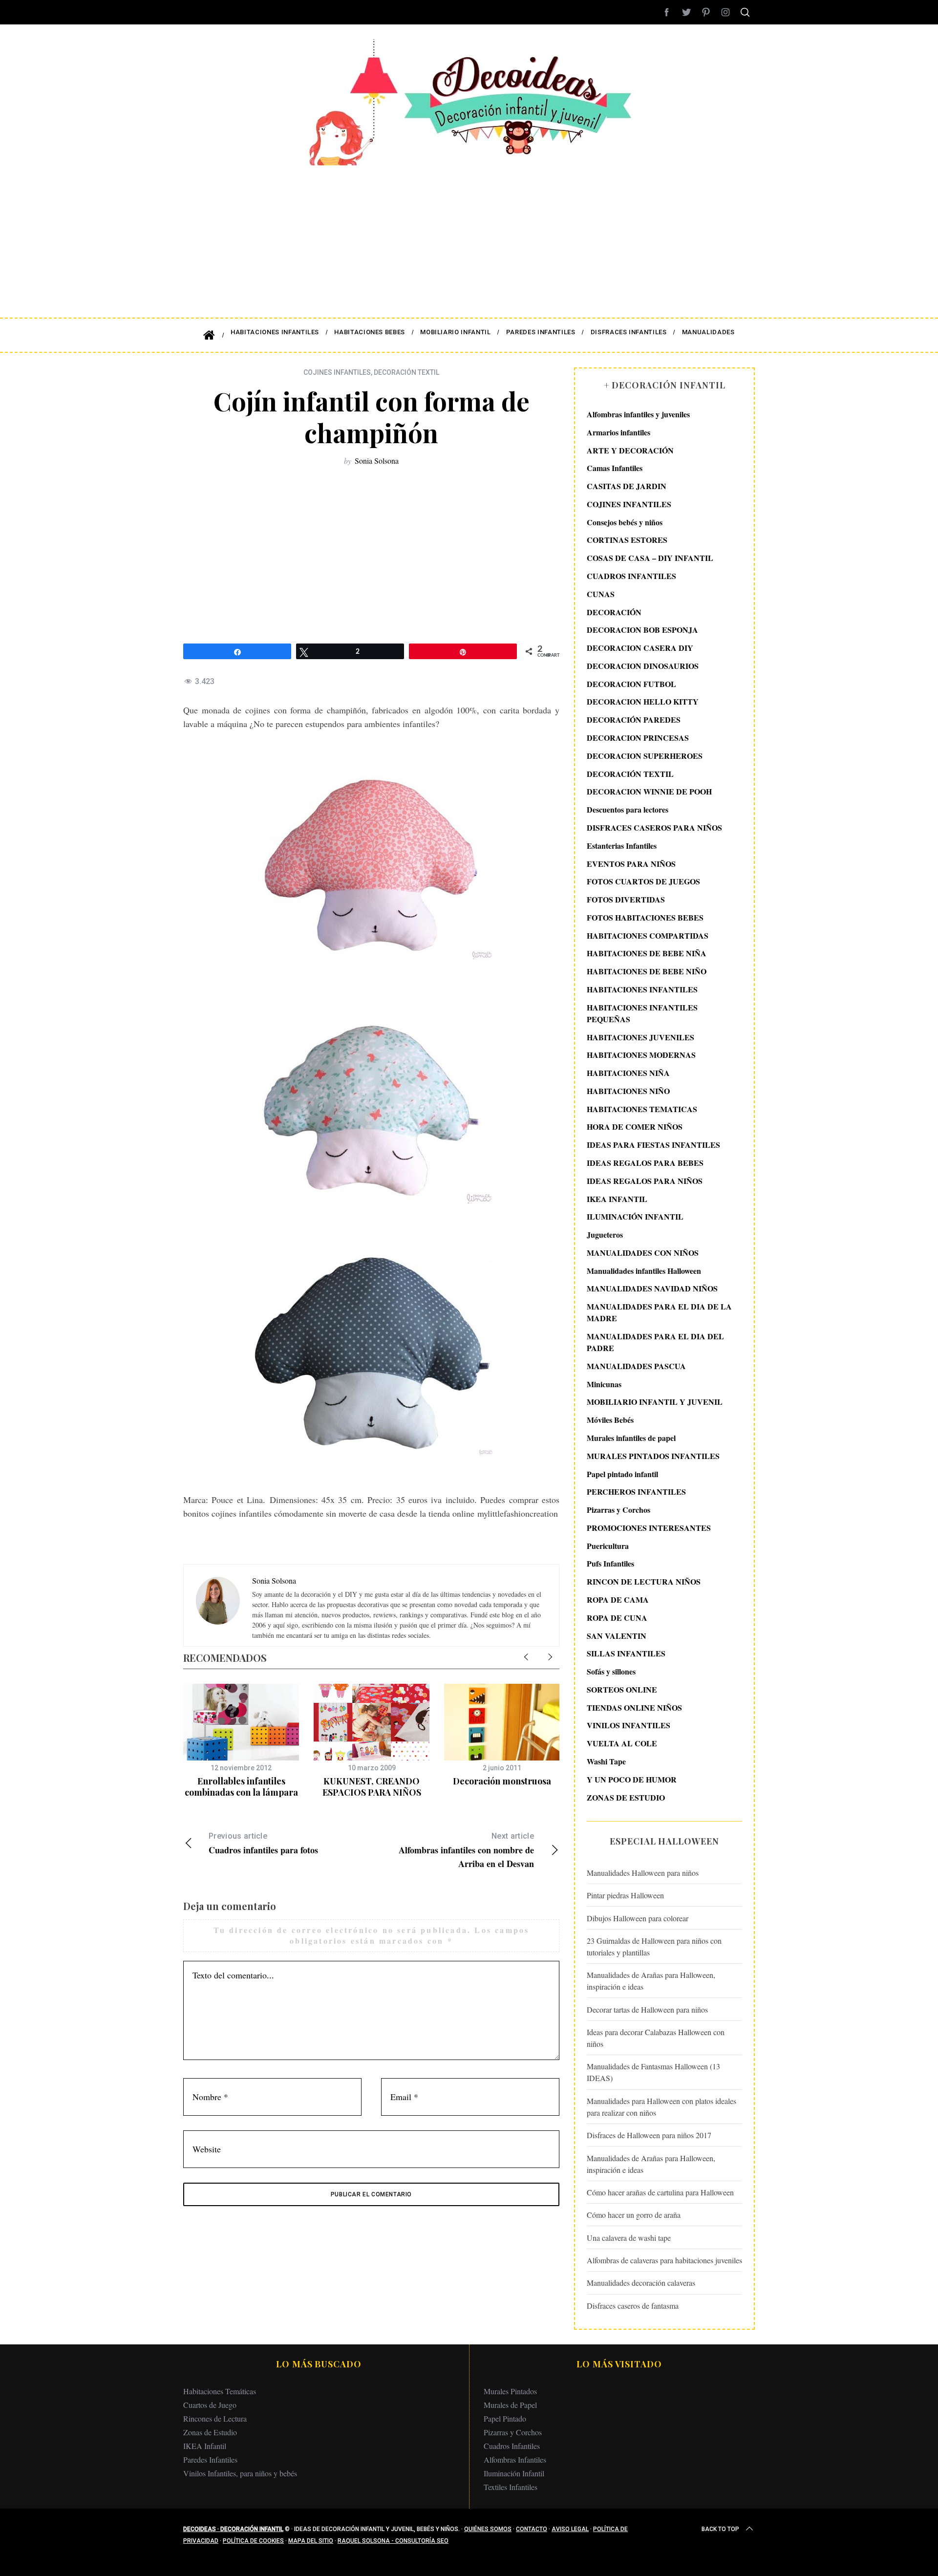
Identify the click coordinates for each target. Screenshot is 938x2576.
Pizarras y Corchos (618, 1510)
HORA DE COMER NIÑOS (635, 1127)
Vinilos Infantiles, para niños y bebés (240, 2473)
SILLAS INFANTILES (626, 1653)
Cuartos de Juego (210, 2405)
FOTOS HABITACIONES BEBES (645, 917)
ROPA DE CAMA (618, 1599)
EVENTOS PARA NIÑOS (631, 864)
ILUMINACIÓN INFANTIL (635, 1216)
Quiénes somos (488, 2529)
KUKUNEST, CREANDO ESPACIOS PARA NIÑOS (372, 1787)
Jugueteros (605, 1234)
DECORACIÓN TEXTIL (406, 372)
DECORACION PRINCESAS (638, 738)
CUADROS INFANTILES (631, 576)
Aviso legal (570, 2529)
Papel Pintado (505, 2418)
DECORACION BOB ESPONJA (642, 630)
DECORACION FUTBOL (631, 684)
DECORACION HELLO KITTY (643, 701)
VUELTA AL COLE (622, 1743)
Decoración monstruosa (502, 1781)
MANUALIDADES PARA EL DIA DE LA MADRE (659, 1312)
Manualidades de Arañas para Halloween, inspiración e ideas (651, 1981)
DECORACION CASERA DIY (640, 648)
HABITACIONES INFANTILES (642, 989)
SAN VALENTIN (617, 1636)
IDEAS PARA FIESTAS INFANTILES (653, 1145)
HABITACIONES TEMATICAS (642, 1109)
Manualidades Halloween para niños (643, 1873)
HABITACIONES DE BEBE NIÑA (647, 953)
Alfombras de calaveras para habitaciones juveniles (664, 2260)
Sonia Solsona (377, 461)
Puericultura (608, 1546)
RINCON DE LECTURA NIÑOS (644, 1581)
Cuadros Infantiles (512, 2446)
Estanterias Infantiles (622, 846)
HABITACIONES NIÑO (628, 1091)
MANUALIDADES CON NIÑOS (643, 1253)
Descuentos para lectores (628, 809)
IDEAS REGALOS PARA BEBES (645, 1163)
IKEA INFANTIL (617, 1199)
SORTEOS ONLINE (622, 1689)
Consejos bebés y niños (625, 522)
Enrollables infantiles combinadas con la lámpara (241, 1787)
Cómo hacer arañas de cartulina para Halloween (660, 2192)
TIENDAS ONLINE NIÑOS (634, 1707)
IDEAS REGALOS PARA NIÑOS (645, 1181)
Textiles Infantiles (511, 2487)
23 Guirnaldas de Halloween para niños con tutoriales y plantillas (654, 1946)
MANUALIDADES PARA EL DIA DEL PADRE (655, 1342)
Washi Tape (606, 1761)
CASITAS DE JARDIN (627, 486)
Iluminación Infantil (514, 2473)
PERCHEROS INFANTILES (636, 1492)
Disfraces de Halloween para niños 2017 (649, 2135)
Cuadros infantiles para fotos (263, 1844)
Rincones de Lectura (215, 2418)
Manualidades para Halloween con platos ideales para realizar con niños (661, 2107)
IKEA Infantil (205, 2446)
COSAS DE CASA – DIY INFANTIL (650, 558)
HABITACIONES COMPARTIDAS (648, 935)
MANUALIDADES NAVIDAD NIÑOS (652, 1288)
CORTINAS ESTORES (627, 540)
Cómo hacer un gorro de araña (634, 2215)
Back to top (720, 2529)
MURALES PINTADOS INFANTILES (653, 1456)
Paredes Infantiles (210, 2459)
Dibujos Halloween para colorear (638, 1918)
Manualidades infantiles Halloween (644, 1271)
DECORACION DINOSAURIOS (643, 666)
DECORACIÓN (614, 612)
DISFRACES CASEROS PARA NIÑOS (654, 827)
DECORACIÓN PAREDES (634, 719)
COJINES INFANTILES (337, 372)
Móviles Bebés (610, 1420)
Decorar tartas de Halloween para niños (647, 2009)
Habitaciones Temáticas (220, 2391)
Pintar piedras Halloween (625, 1895)
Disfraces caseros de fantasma (633, 2306)
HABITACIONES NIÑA (628, 1073)
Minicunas (604, 1384)
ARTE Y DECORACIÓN (630, 450)
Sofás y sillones (611, 1671)
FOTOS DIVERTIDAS (626, 899)
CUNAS (601, 594)
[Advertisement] (469, 235)
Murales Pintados (510, 2391)
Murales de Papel (510, 2405)
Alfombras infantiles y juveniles (638, 414)
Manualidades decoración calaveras (641, 2283)
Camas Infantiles (615, 468)
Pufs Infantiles (610, 1563)
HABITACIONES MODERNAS (641, 1055)
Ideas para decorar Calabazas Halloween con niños (656, 2038)
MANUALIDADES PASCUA (636, 1366)
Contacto (532, 2529)
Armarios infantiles (618, 432)
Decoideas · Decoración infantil (233, 2529)
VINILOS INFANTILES (629, 1725)
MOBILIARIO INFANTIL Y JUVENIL (655, 1402)
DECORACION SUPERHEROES (645, 756)
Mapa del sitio (311, 2541)
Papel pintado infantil (622, 1474)
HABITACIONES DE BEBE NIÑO (647, 971)
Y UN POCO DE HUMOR (632, 1779)
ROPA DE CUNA (617, 1618)
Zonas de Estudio (210, 2432)
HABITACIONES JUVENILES (640, 1037)
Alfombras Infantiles (515, 2459)
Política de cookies (253, 2541)
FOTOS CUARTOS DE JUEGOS (643, 881)
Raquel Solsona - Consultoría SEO (393, 2541)
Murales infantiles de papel (631, 1438)
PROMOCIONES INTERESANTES (649, 1528)
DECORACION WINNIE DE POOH (649, 791)
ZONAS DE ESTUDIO (626, 1797)
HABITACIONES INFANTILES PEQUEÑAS (642, 1013)
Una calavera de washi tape (629, 2238)
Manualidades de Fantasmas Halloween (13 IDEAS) (653, 2072)
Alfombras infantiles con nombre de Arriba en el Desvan (466, 1851)
